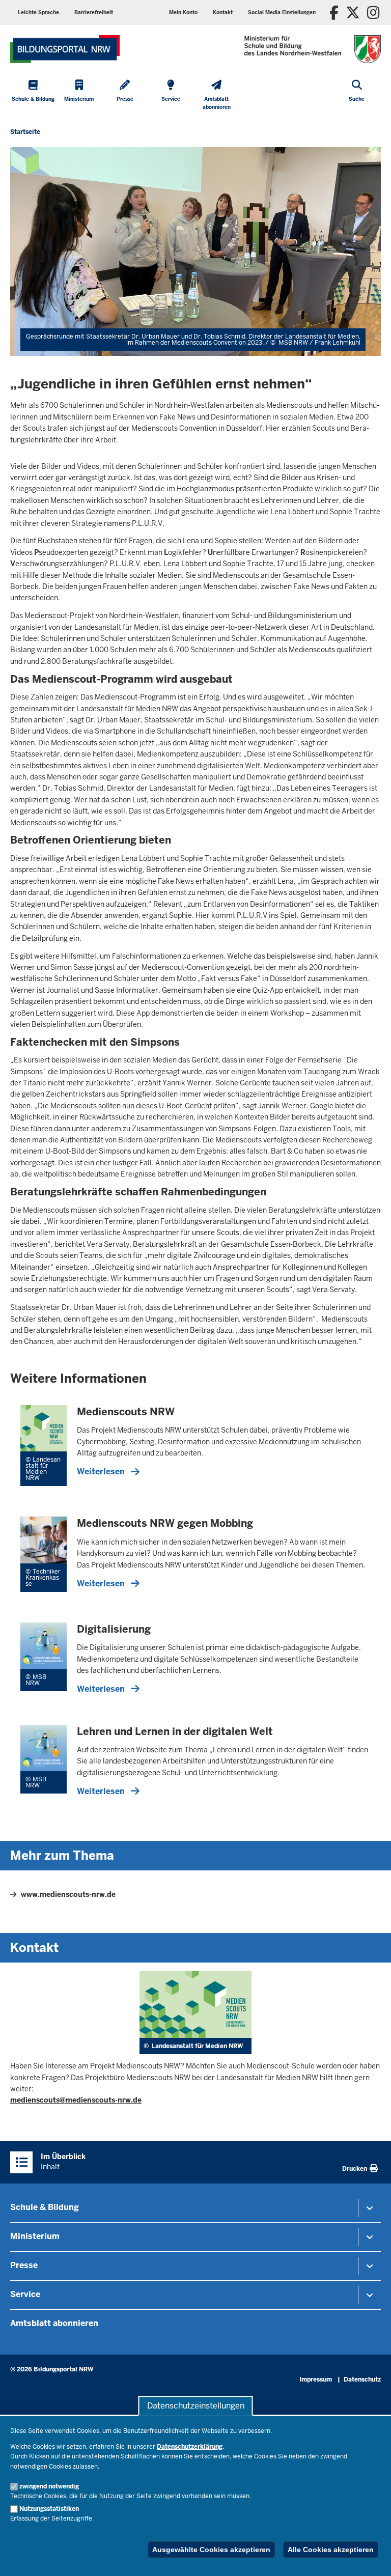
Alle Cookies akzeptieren (331, 2550)
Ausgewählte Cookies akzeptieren (211, 2550)
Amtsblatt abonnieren (54, 2323)
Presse (24, 2265)
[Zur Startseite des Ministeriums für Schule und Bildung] (65, 49)
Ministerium (35, 2236)
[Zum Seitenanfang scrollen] (371, 2557)
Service (25, 2294)
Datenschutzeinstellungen (196, 2406)
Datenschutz (362, 2379)
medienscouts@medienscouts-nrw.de (76, 2100)
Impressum (316, 2379)
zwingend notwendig (49, 2486)
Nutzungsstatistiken (49, 2509)
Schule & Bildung (45, 2207)
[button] (282, 12)
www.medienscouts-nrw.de (68, 1894)
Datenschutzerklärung (190, 2447)
